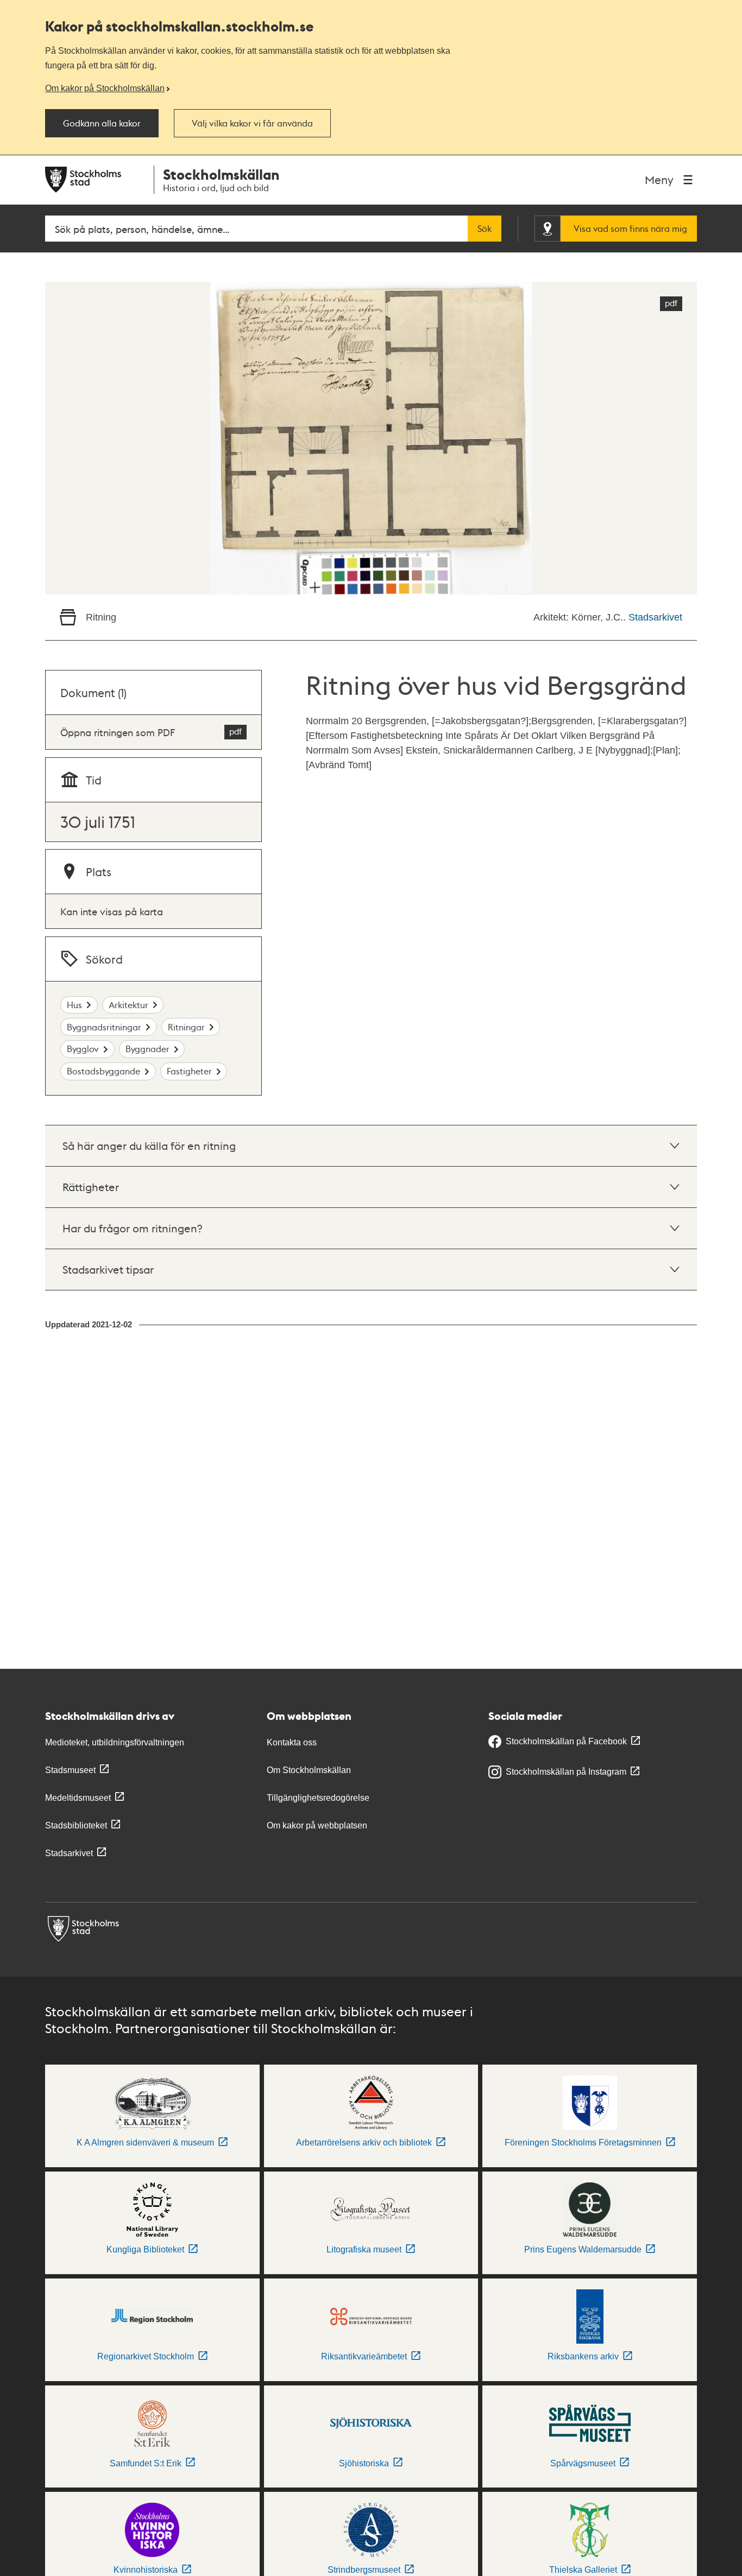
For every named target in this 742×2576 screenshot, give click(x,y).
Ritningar (186, 1027)
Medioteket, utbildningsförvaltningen (115, 1742)
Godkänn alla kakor (102, 123)
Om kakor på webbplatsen (317, 1825)
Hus (74, 1005)
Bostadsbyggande (103, 1071)
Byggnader (147, 1049)
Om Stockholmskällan (309, 1770)
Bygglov (83, 1049)
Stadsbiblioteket (76, 1825)
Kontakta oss (292, 1742)
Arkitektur (128, 1005)
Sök (485, 229)
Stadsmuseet (70, 1770)
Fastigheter (189, 1071)
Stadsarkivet (655, 617)
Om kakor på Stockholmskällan (105, 88)
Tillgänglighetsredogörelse (318, 1798)
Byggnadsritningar (104, 1027)
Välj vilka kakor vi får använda (252, 123)
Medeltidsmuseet (78, 1798)
